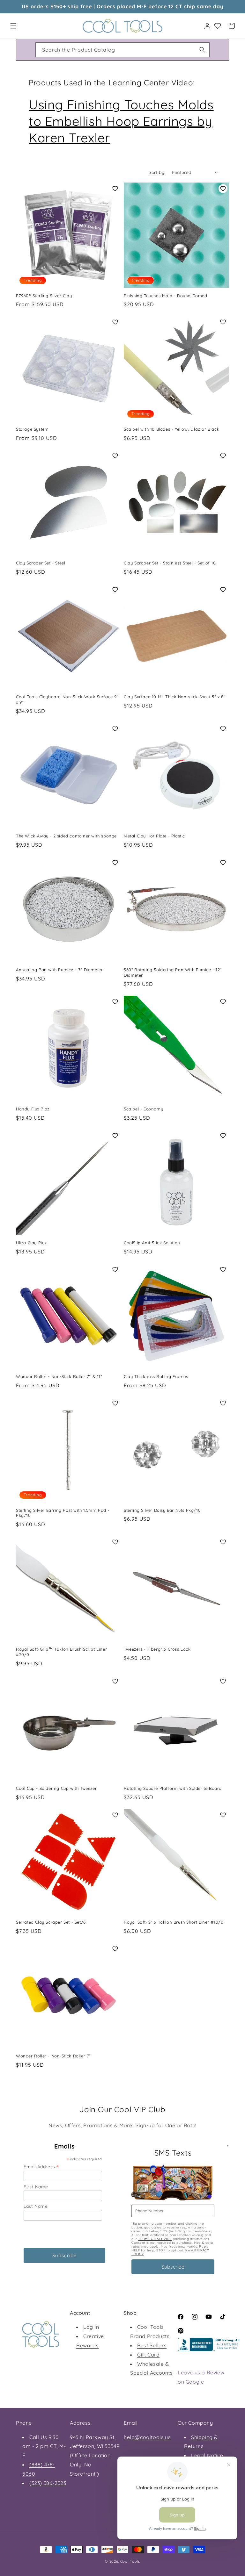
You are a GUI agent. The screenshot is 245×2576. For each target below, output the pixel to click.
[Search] (202, 50)
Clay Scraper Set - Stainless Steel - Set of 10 (170, 563)
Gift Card (148, 2355)
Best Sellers (152, 2345)
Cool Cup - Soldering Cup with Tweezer (56, 1788)
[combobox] (122, 50)
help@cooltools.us (147, 2437)
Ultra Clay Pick (31, 1243)
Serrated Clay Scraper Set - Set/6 (51, 1922)
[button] (13, 26)
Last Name (36, 2206)
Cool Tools (130, 2561)
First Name (36, 2187)
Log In (91, 2327)
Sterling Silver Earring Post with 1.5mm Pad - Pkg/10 (63, 1513)
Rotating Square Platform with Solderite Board (173, 1788)
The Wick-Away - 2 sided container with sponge (66, 836)
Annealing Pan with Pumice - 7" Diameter (59, 970)
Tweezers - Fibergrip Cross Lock (157, 1649)
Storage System (32, 429)
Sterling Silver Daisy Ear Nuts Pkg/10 (162, 1510)
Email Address (41, 2167)
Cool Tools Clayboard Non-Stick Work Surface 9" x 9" (67, 699)
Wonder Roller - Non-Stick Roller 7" (53, 2056)
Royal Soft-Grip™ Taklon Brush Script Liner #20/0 (61, 1652)
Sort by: (157, 172)
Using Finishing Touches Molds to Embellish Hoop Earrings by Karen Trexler (121, 121)
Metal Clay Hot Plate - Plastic (154, 836)
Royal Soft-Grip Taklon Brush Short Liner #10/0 (174, 1922)
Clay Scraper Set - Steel (41, 563)
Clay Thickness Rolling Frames (156, 1376)
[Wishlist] (218, 26)
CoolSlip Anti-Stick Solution (152, 1243)
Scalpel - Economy (143, 1109)
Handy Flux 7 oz (33, 1109)
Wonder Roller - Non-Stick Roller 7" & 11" (59, 1376)
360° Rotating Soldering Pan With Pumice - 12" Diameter (173, 972)
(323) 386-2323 (48, 2483)
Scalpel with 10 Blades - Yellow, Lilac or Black (171, 429)
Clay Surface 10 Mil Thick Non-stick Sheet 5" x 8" (174, 697)
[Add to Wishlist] (115, 189)
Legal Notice (207, 2455)
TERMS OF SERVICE (155, 2239)
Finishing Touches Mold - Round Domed (166, 296)
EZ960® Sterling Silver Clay (44, 296)
